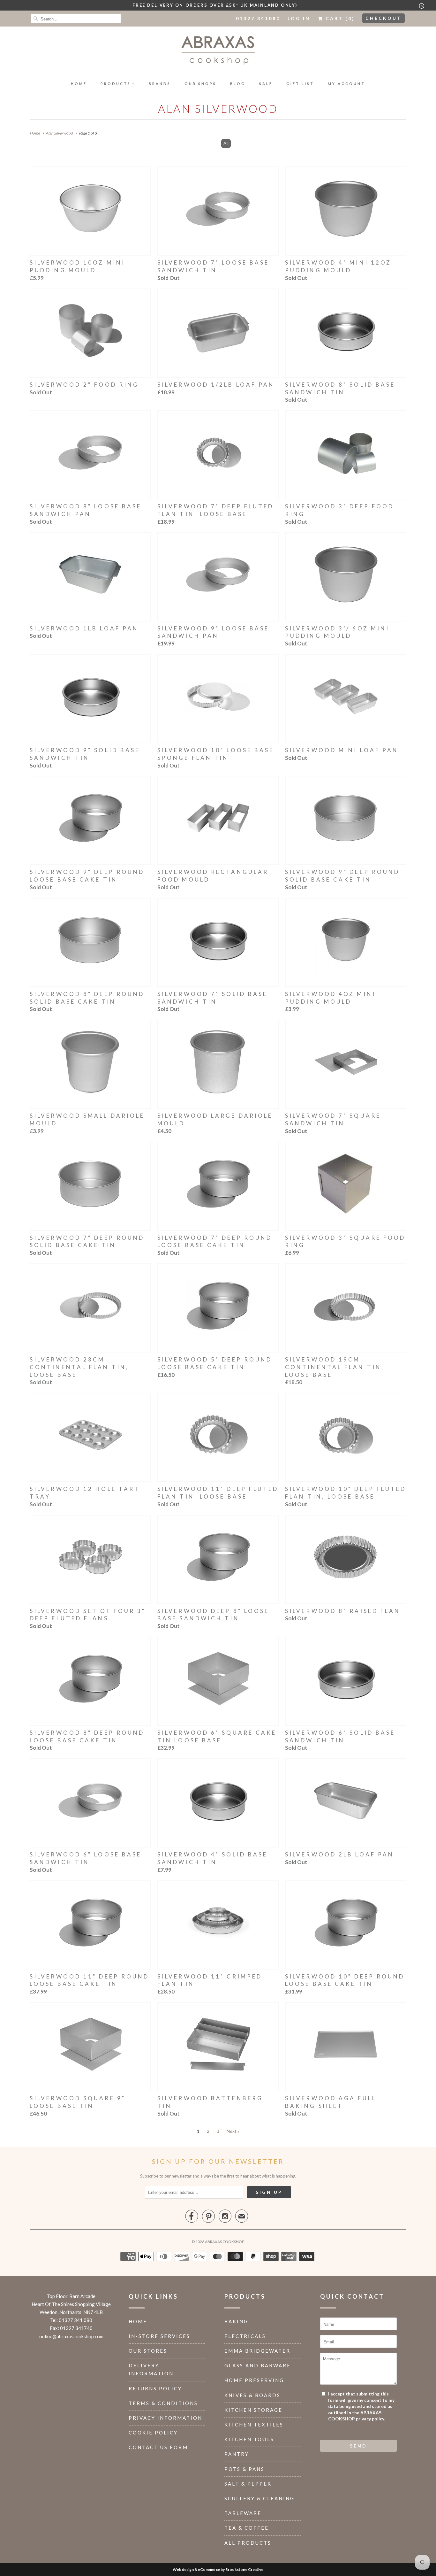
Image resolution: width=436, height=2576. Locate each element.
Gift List (300, 84)
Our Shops (200, 84)
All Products (248, 2543)
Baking (236, 2321)
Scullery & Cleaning (259, 2498)
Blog (238, 84)
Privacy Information (165, 2418)
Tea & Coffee (247, 2528)
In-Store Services (159, 2336)
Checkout (383, 18)
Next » (233, 2131)
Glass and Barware (258, 2365)
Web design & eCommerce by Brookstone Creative (218, 2569)
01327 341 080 (75, 2320)
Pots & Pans (244, 2469)
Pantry (237, 2454)
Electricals (245, 2336)
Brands (160, 84)
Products (116, 84)
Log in (299, 18)
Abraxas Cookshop (224, 2242)
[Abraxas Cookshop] (218, 51)
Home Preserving (254, 2380)
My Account (346, 84)
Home (79, 84)
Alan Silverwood (218, 108)
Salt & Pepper (248, 2484)
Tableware (243, 2513)
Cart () (339, 18)
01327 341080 (258, 18)
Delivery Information (151, 2369)
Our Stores (148, 2351)
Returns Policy (155, 2388)
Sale (266, 84)
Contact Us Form (158, 2447)
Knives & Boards (252, 2395)
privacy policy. (370, 2419)
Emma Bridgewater (257, 2351)
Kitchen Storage (253, 2410)
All (226, 143)
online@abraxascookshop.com (71, 2336)
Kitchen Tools (249, 2439)
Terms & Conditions (163, 2403)
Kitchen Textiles (254, 2425)
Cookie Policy (153, 2433)
